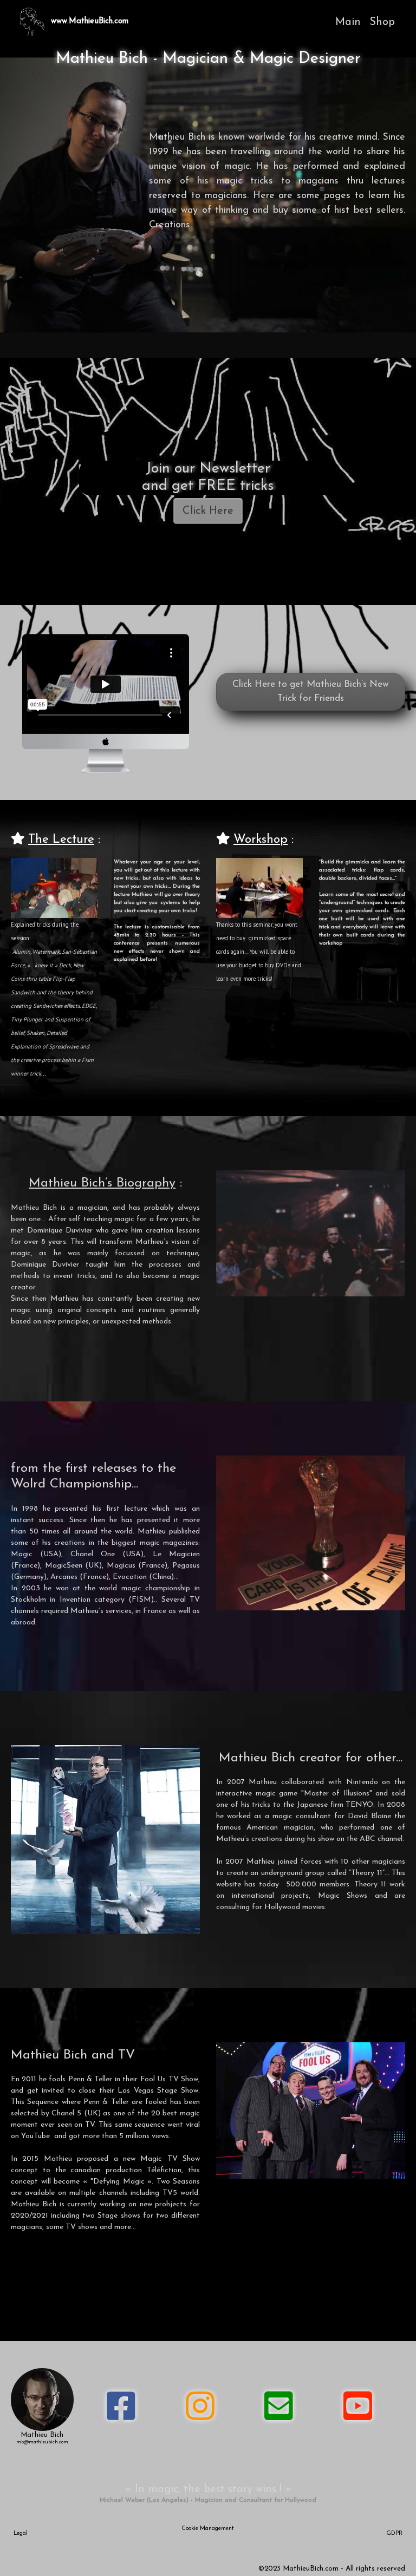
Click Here (208, 511)
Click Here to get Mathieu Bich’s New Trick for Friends (311, 691)
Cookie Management (208, 2529)
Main (348, 22)
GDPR (394, 2534)
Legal (21, 2534)
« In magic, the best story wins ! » (208, 2489)
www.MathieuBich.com (90, 21)
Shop (382, 22)
